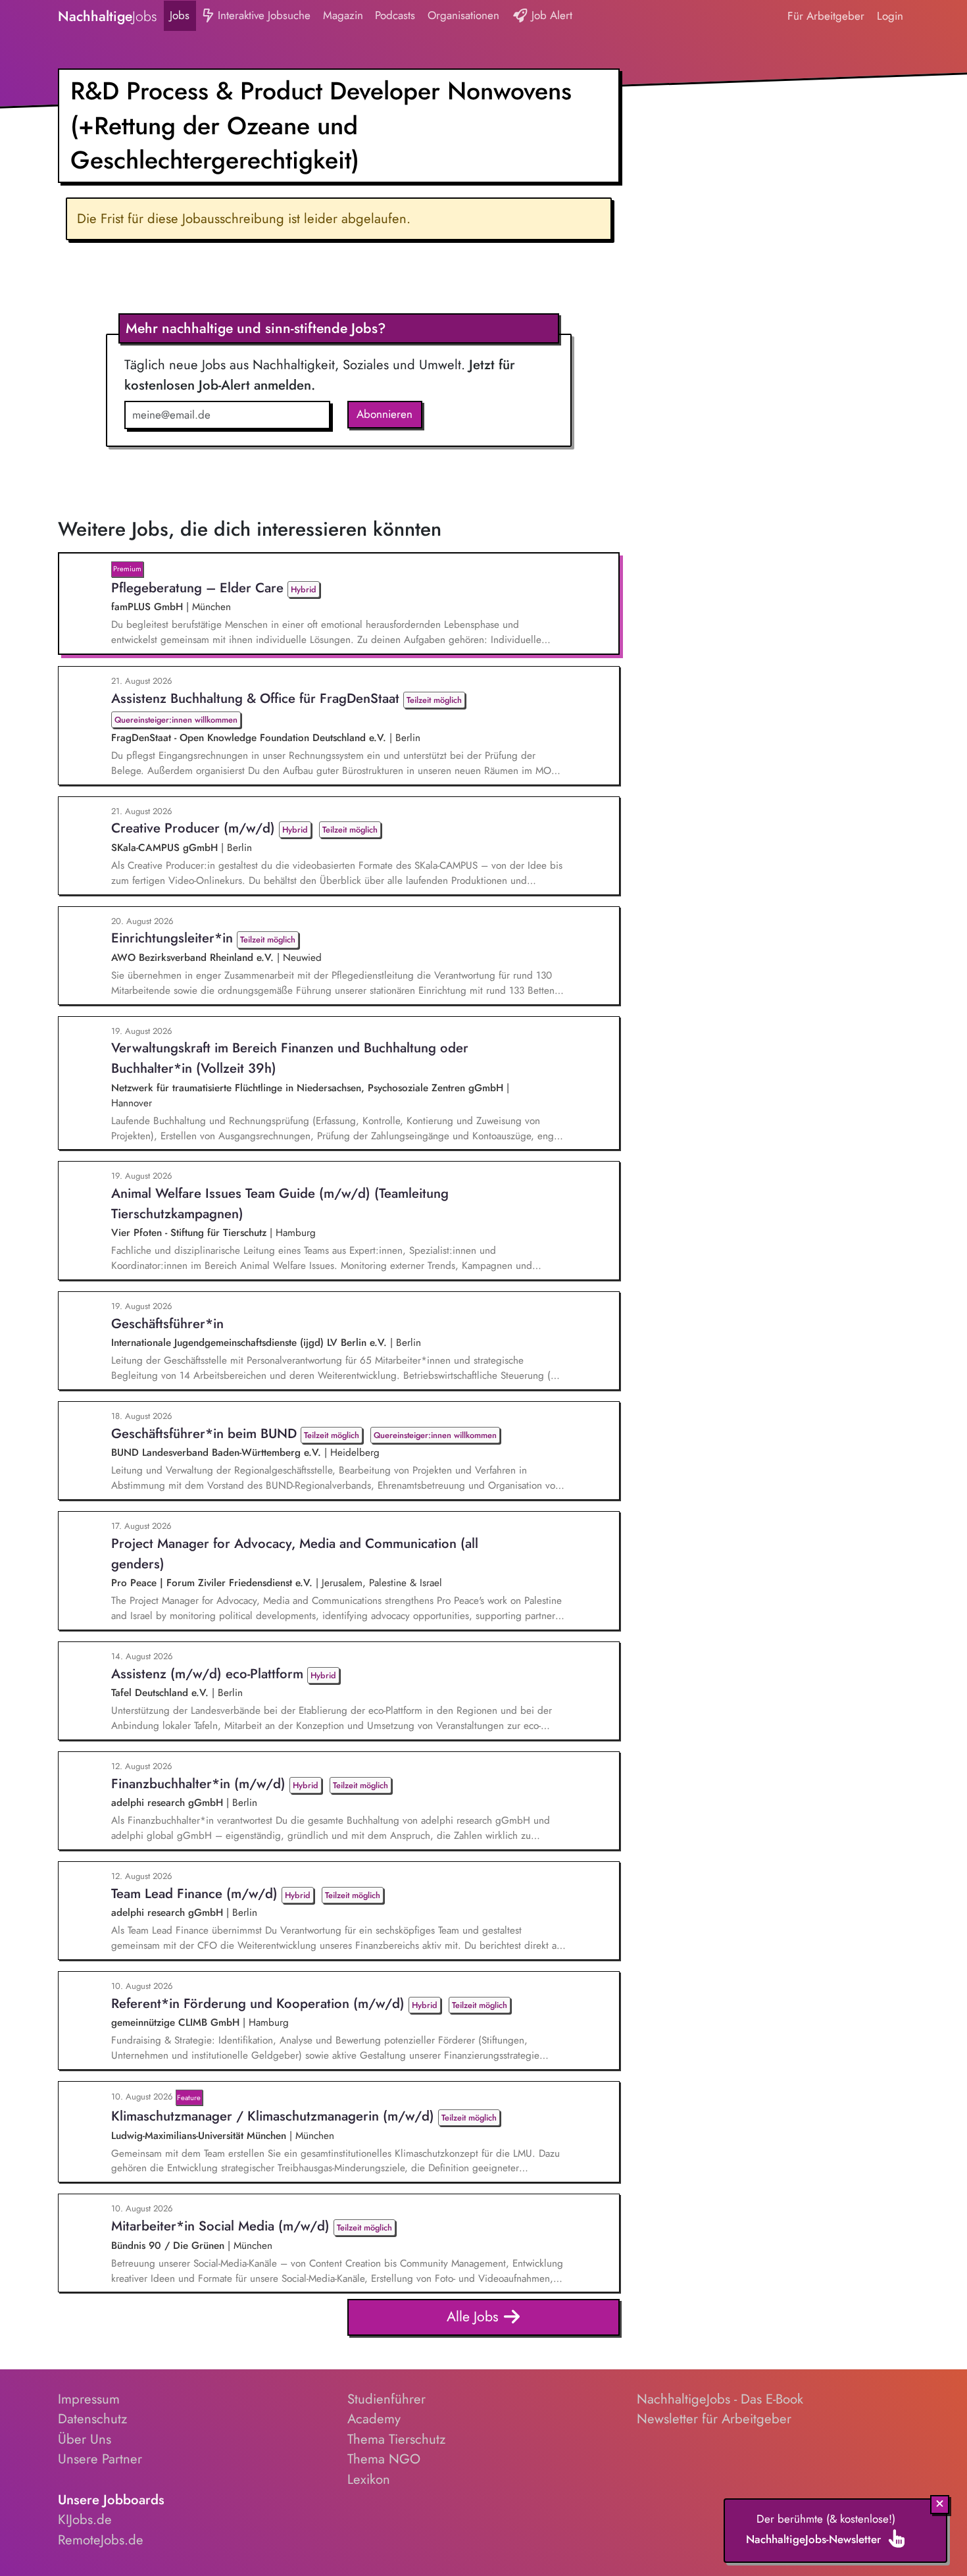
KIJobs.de (85, 2519)
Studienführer (386, 2399)
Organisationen (463, 15)
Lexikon (369, 2479)
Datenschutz (92, 2419)
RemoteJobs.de (101, 2540)
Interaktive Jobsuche (262, 15)
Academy (374, 2419)
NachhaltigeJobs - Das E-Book (720, 2399)
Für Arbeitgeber (826, 16)
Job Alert (550, 15)
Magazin (343, 15)
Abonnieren (384, 414)
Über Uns (85, 2439)
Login (890, 16)
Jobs (180, 15)
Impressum (89, 2399)
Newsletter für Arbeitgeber (714, 2419)
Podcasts (395, 15)
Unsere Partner (100, 2459)
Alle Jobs (475, 2316)
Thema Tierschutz (396, 2439)
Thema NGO (384, 2459)
